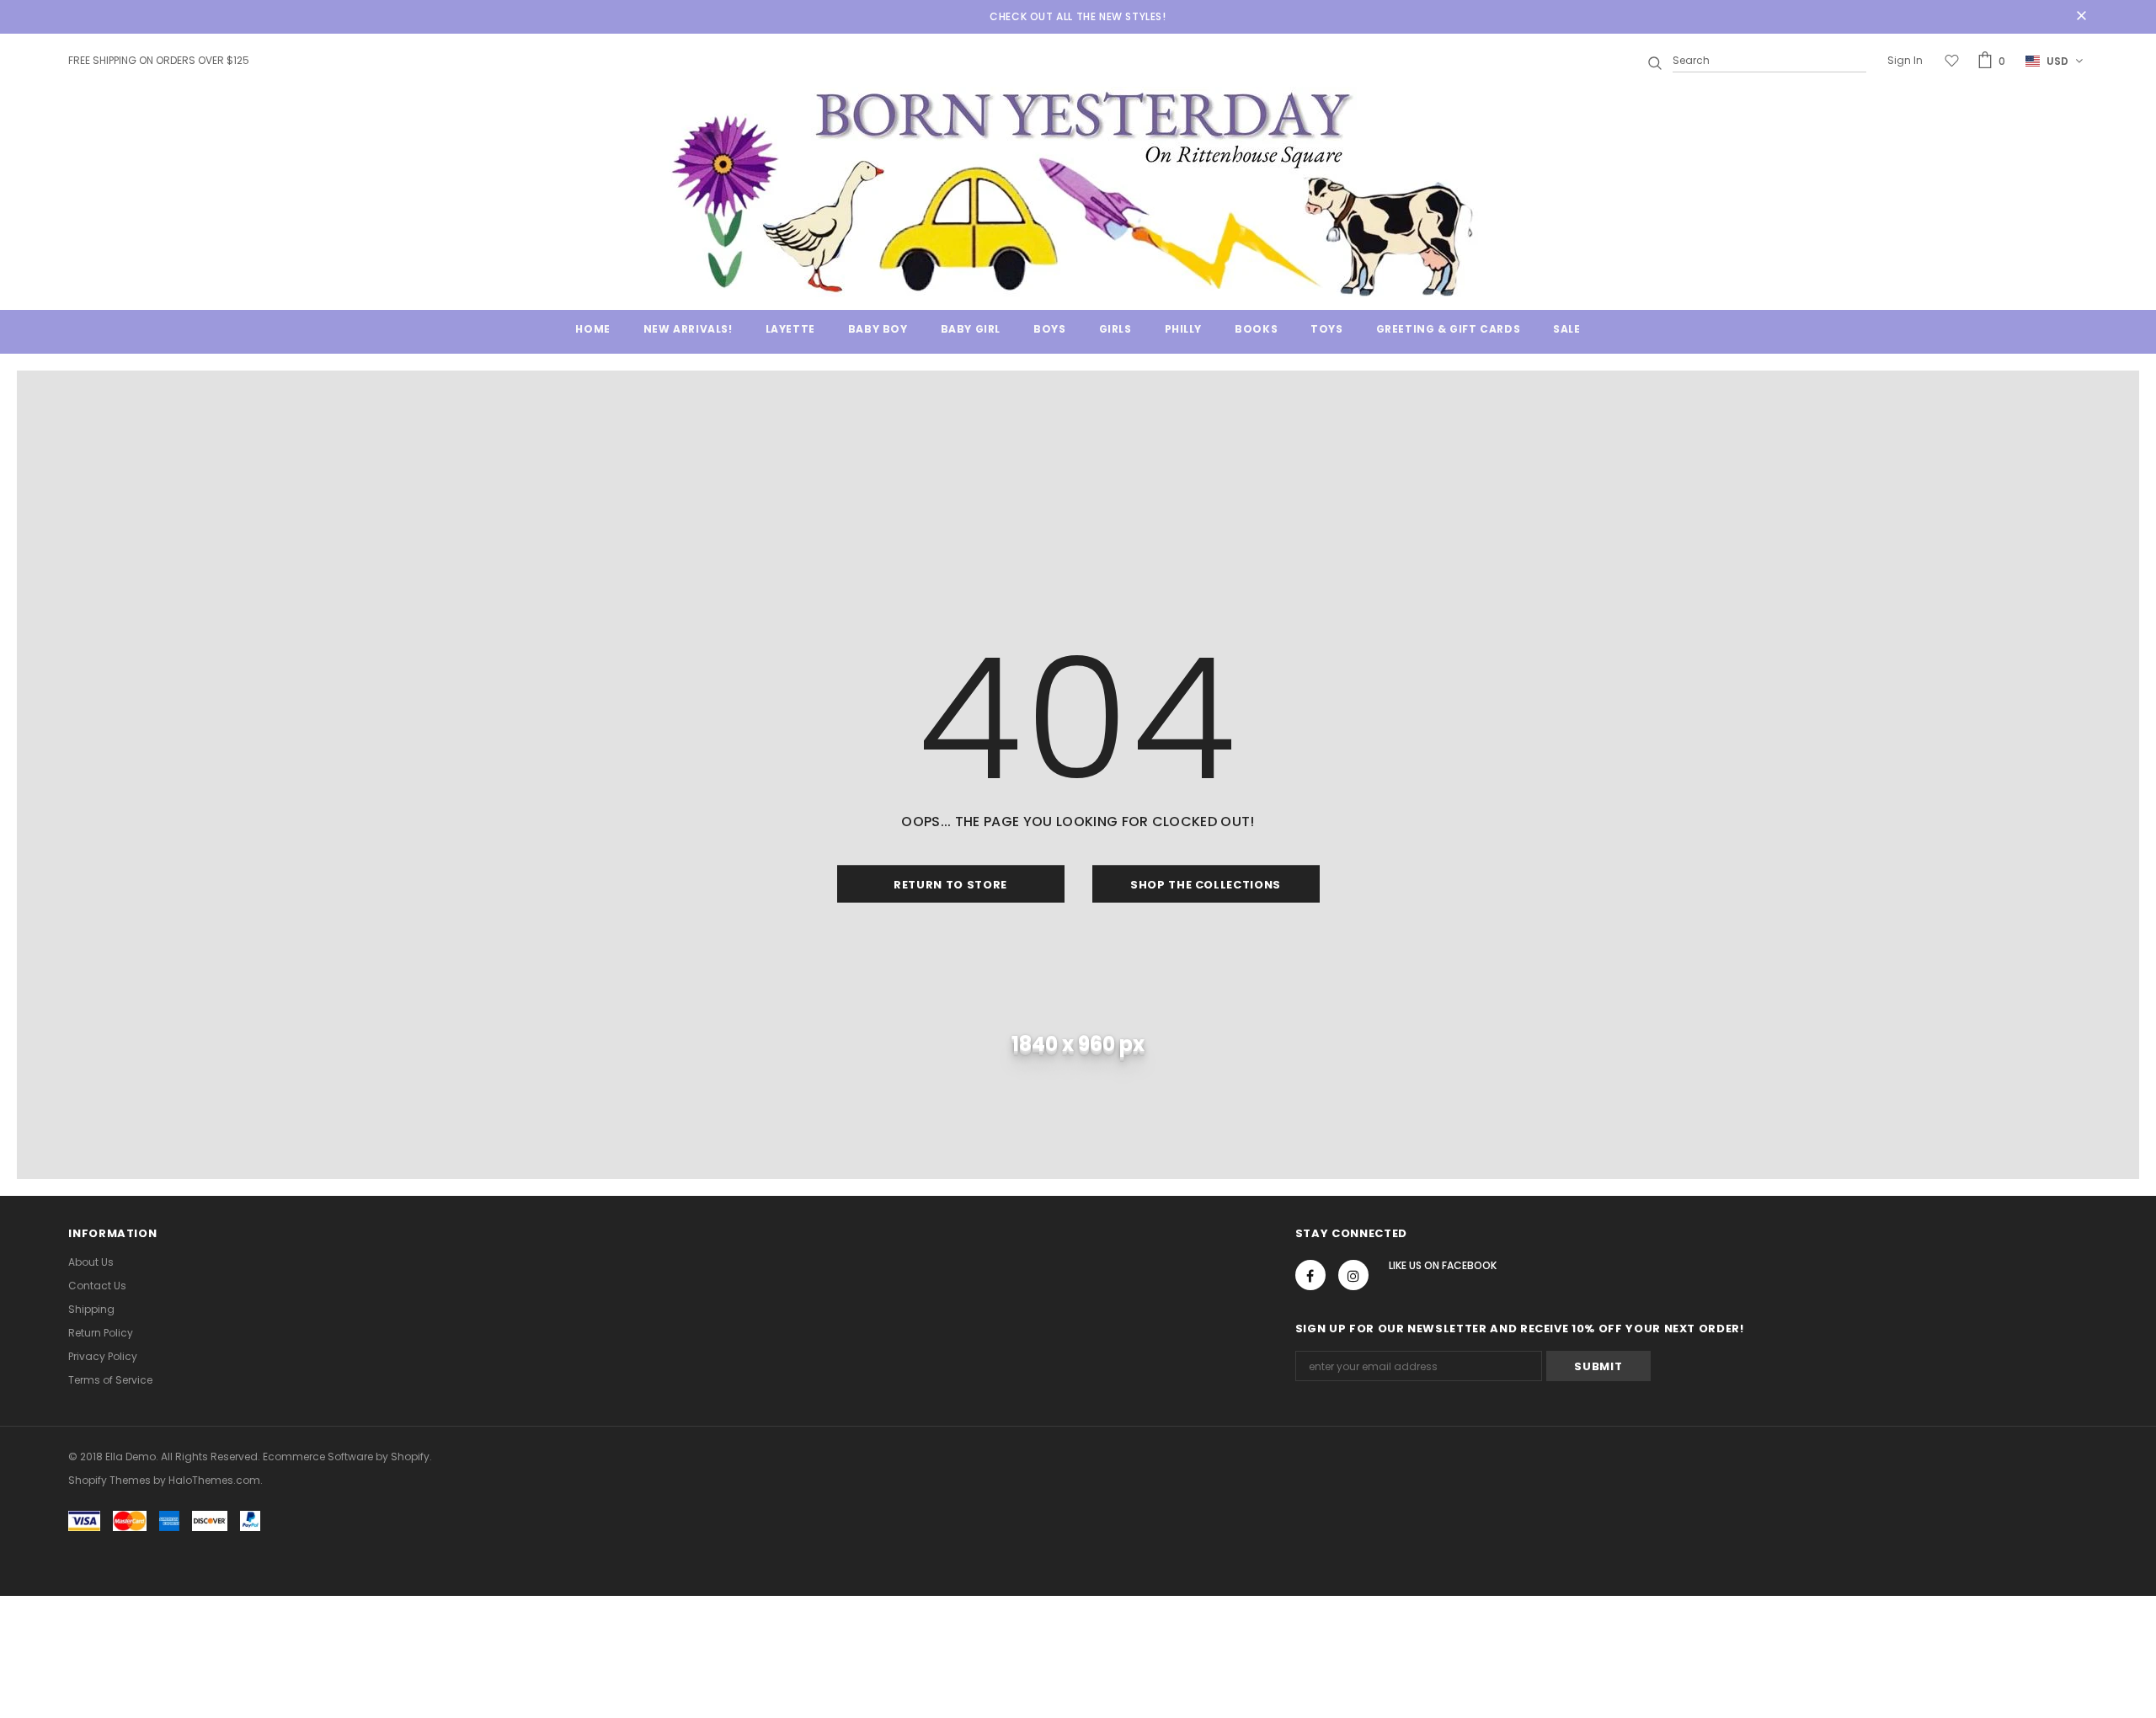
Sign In (1905, 60)
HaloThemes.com (214, 1480)
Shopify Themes (109, 1480)
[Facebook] (1310, 1275)
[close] (2082, 17)
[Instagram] (1353, 1275)
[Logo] (1078, 192)
